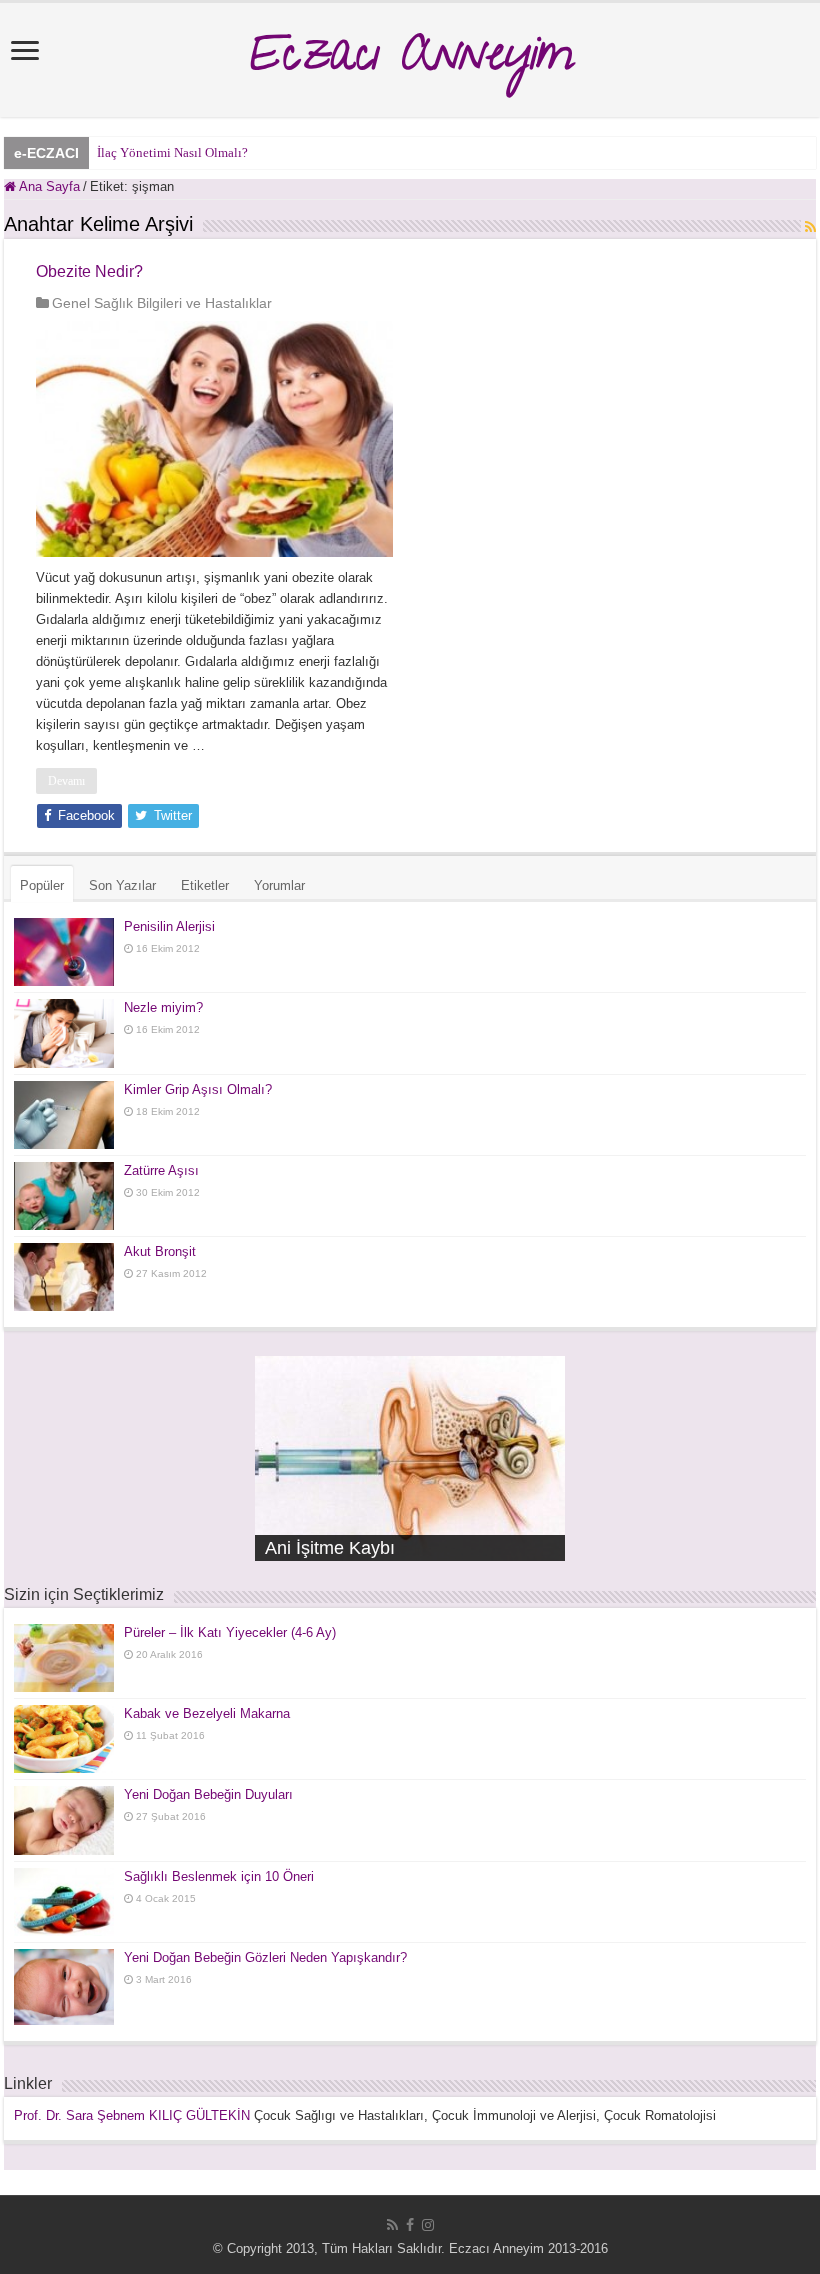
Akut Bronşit (160, 1251)
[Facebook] (410, 2225)
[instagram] (428, 2225)
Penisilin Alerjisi (169, 926)
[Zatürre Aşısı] (64, 1196)
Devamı (66, 781)
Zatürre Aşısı (161, 1170)
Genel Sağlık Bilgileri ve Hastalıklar (162, 303)
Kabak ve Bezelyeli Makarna (207, 1713)
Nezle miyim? (163, 1007)
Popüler (42, 885)
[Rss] (392, 2225)
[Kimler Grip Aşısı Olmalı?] (64, 1115)
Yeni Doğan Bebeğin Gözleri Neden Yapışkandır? (265, 1957)
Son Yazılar (122, 885)
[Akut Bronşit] (64, 1277)
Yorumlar (279, 885)
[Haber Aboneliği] (810, 227)
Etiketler (205, 885)
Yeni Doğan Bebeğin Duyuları (208, 1794)
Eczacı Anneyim (410, 60)
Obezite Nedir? (89, 271)
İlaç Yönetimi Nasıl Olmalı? (172, 152)
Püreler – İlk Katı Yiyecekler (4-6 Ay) (230, 1632)
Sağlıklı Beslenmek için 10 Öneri (219, 1876)
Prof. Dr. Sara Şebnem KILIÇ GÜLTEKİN (132, 2115)
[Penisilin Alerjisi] (64, 952)
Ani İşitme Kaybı (330, 1548)
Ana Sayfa (48, 186)
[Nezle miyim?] (64, 1033)
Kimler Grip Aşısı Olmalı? (198, 1089)
